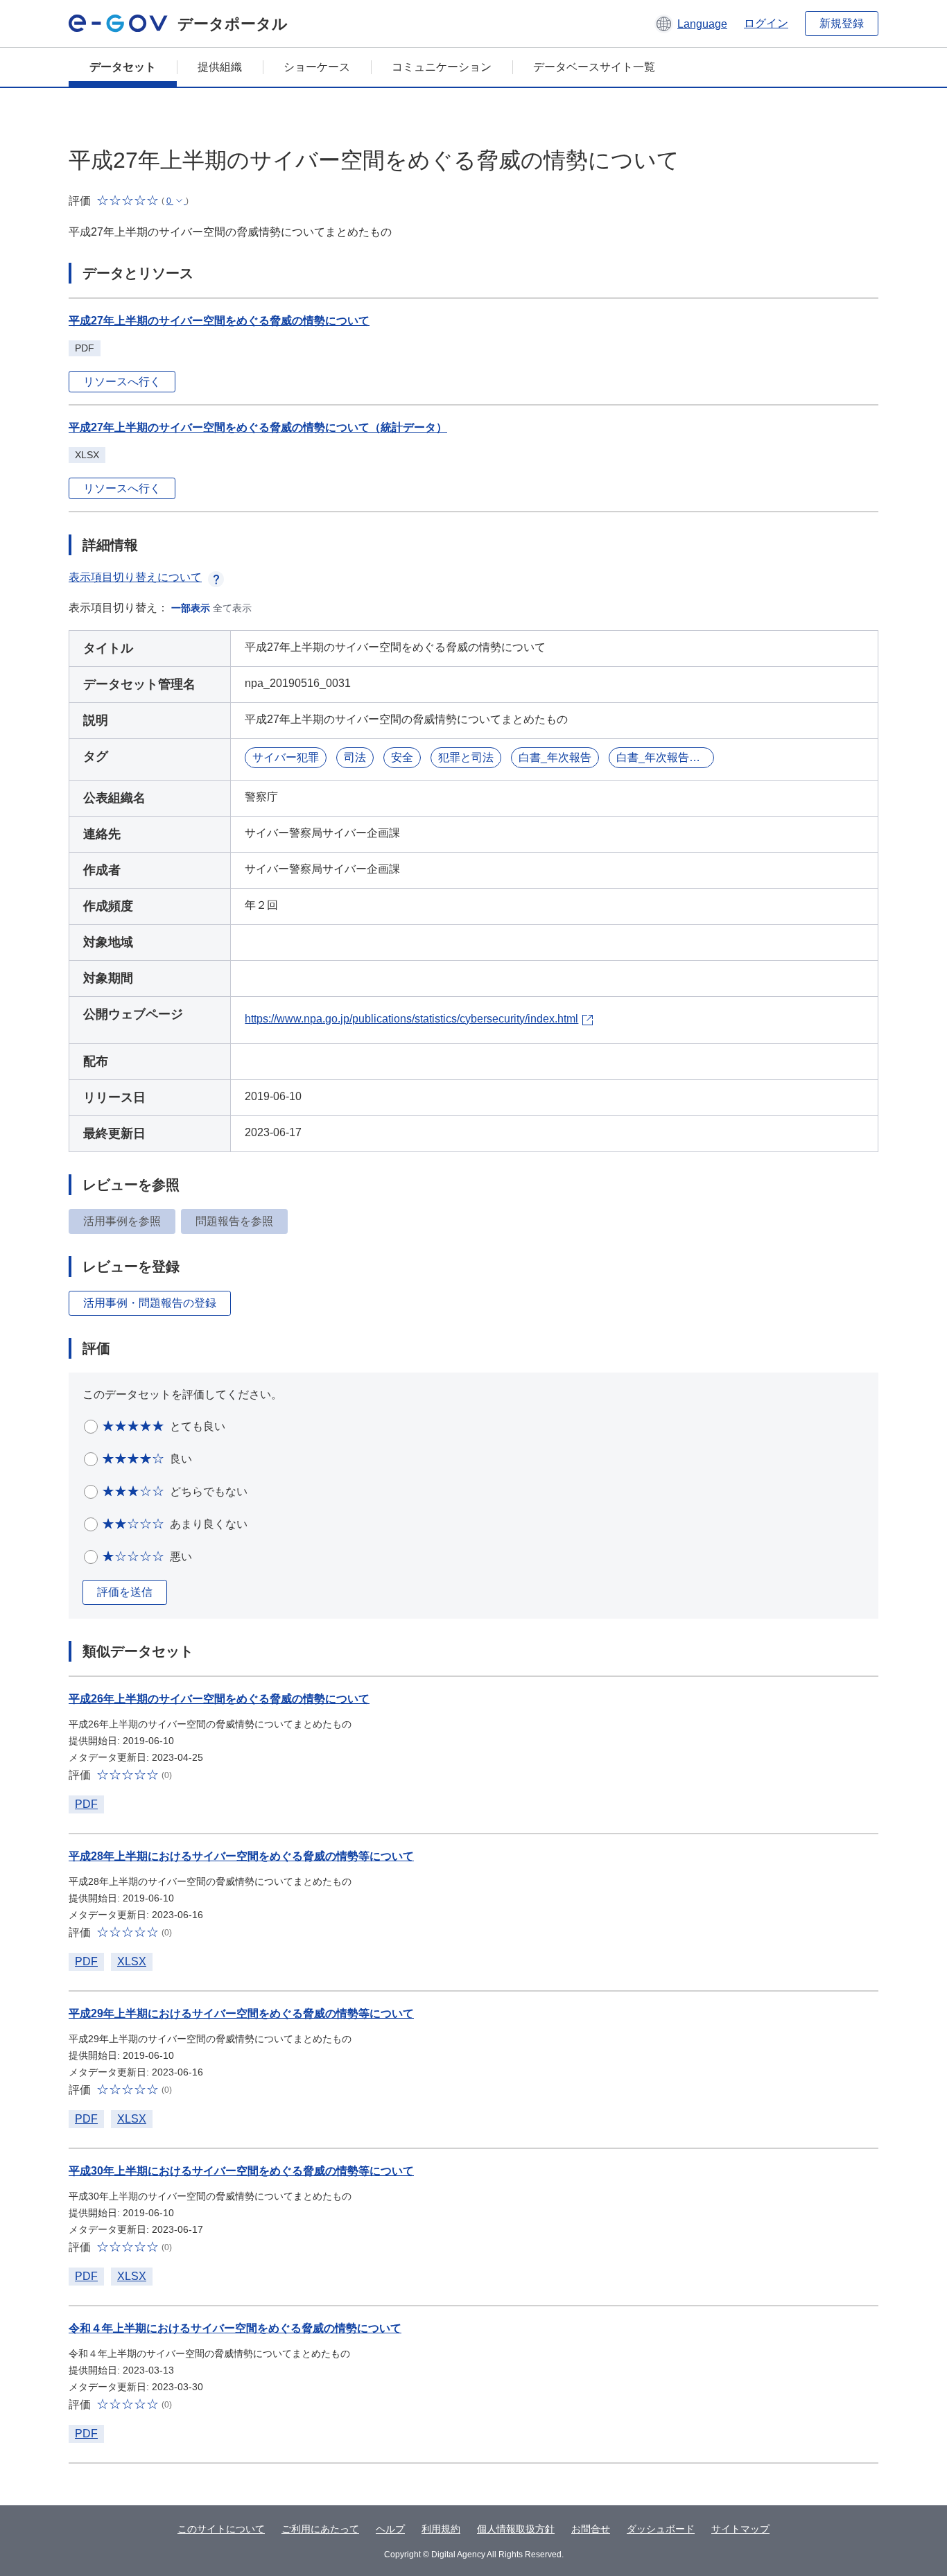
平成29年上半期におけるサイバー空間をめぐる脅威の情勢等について (241, 2013)
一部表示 (191, 608)
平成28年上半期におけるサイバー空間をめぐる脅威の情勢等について (241, 1856)
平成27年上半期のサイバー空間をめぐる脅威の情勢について (219, 321)
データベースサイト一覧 (594, 67)
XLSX (132, 1961)
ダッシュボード (661, 2529)
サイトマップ (740, 2529)
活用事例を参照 (122, 1221)
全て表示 (232, 608)
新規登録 (842, 23)
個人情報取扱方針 (516, 2529)
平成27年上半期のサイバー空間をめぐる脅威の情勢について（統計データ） (258, 427)
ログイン (766, 23)
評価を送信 (125, 1592)
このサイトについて (221, 2529)
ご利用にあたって (320, 2529)
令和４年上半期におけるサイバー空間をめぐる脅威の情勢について (235, 2328)
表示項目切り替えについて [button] (135, 577)
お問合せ (591, 2529)
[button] (691, 24)
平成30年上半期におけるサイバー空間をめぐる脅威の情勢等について (241, 2171)
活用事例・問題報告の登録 (150, 1303)
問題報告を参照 (234, 1221)
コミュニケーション (442, 67)
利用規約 (441, 2529)
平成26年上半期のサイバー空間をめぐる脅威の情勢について (219, 1699)
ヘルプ (390, 2529)
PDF (86, 1804)
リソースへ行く (122, 382)
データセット (123, 67)
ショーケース (317, 67)
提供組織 (220, 67)
